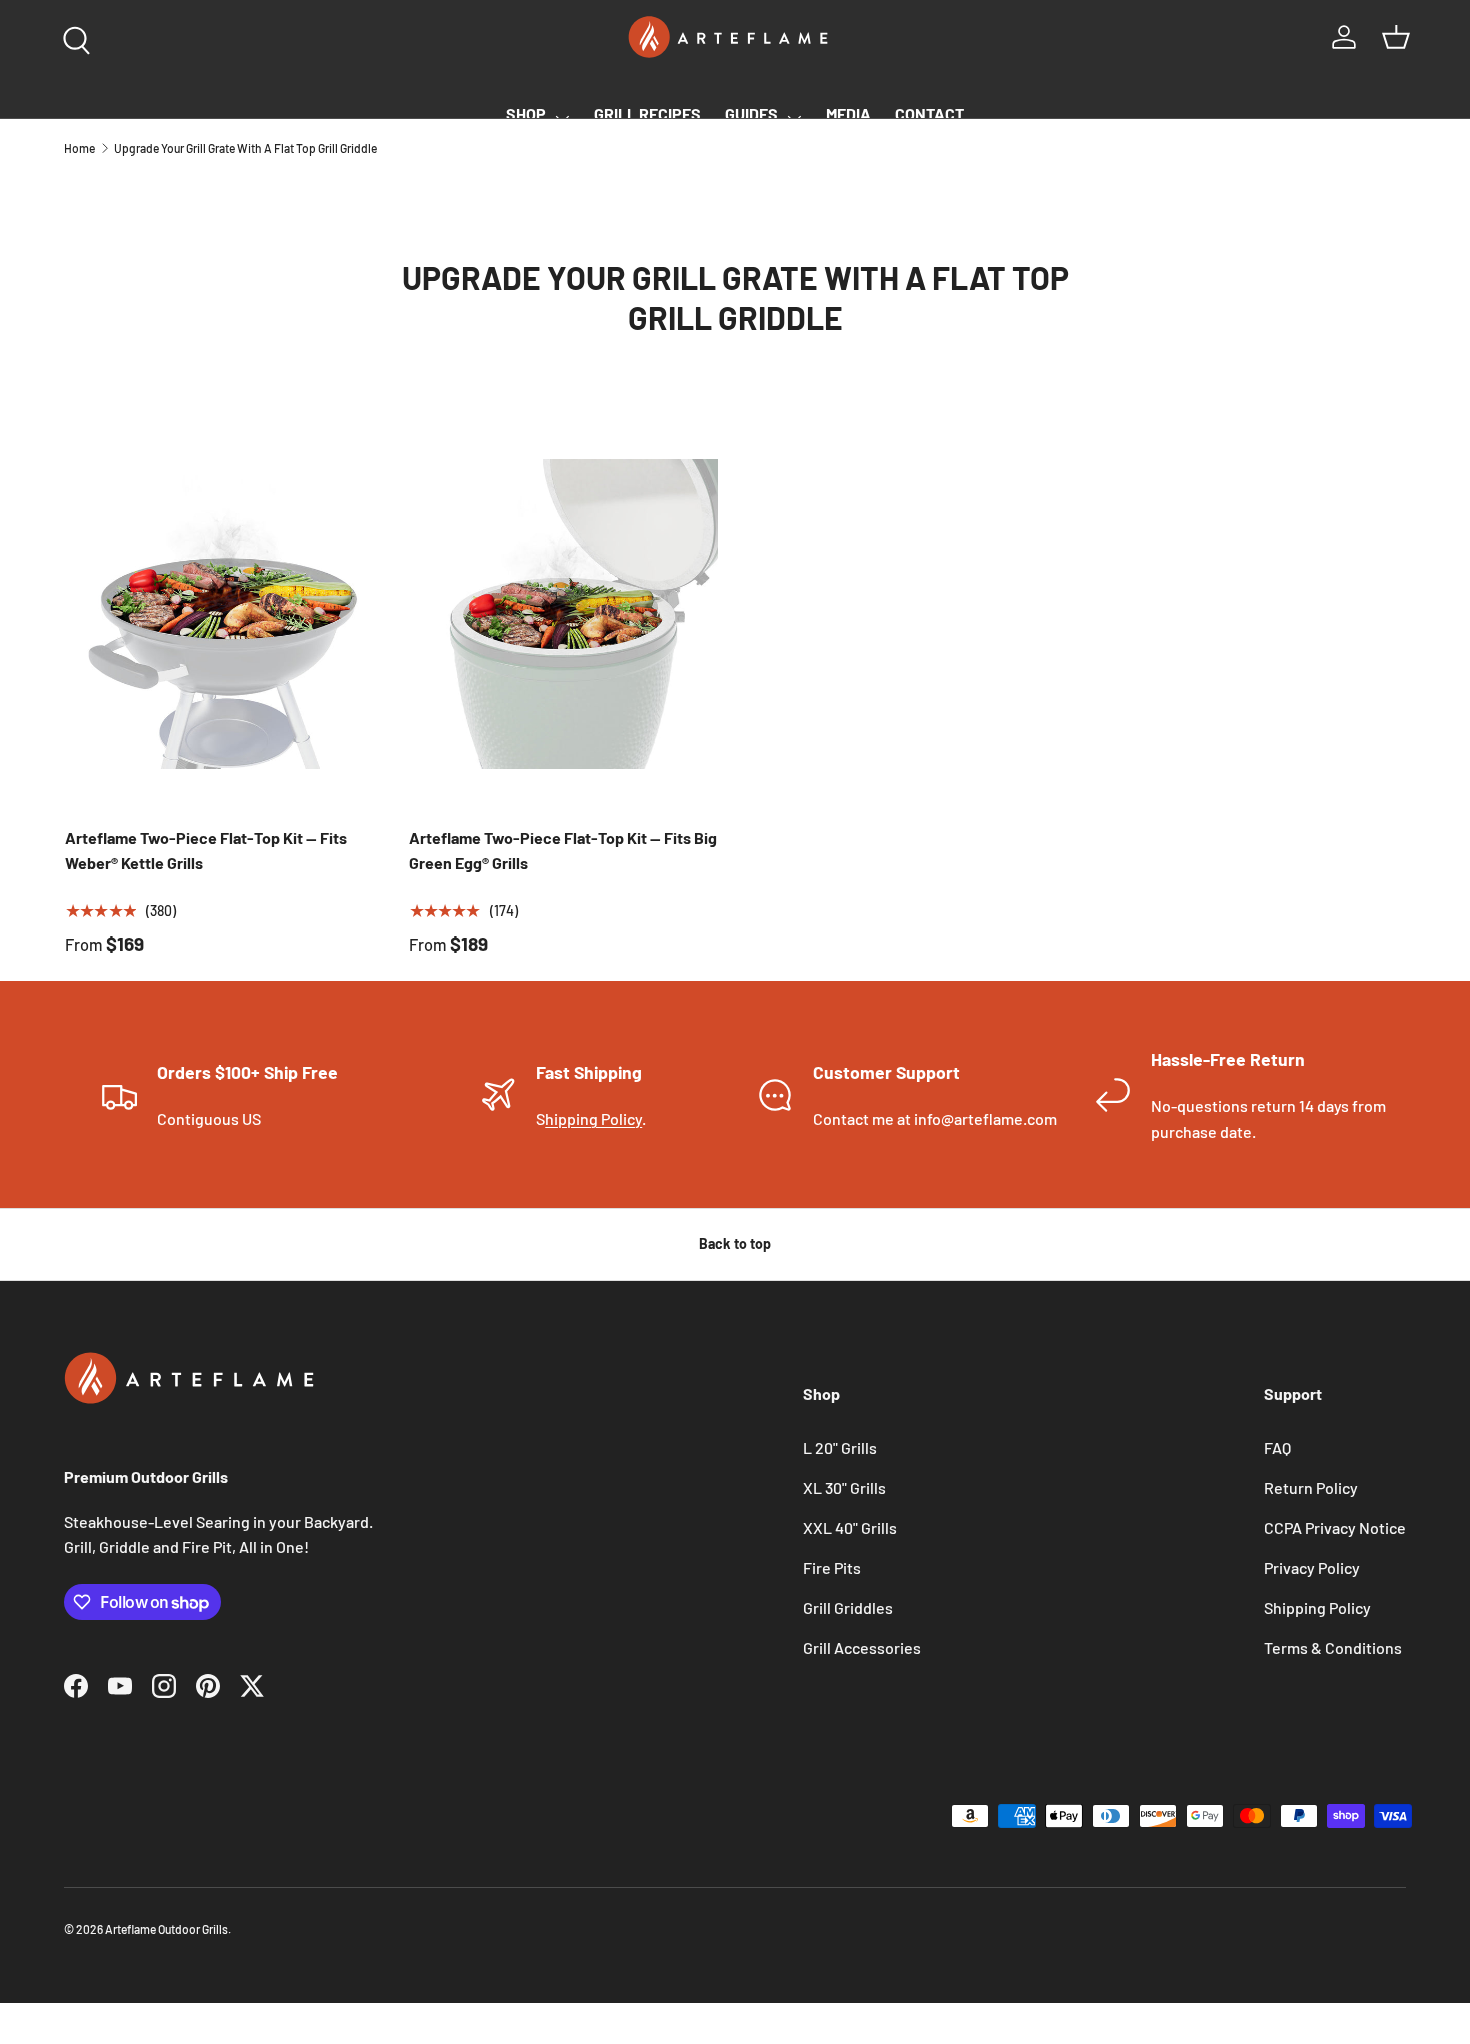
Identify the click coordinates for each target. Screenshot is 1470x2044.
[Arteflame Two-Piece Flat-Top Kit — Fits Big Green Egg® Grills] (564, 614)
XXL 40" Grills (850, 1527)
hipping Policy (593, 1118)
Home (79, 148)
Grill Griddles (848, 1607)
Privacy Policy (1312, 1567)
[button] (1396, 37)
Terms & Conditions (1333, 1647)
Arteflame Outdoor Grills (166, 1929)
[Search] (72, 36)
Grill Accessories (862, 1647)
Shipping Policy (1317, 1607)
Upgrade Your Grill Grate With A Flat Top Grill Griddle (245, 148)
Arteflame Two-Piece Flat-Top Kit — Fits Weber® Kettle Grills (206, 850)
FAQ (1277, 1447)
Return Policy (1311, 1487)
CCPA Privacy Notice (1335, 1527)
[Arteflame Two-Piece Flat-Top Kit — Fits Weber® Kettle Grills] (220, 614)
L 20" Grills (840, 1447)
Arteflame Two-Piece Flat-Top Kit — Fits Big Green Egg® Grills (563, 850)
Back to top (735, 1243)
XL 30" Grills (844, 1487)
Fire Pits (832, 1567)
